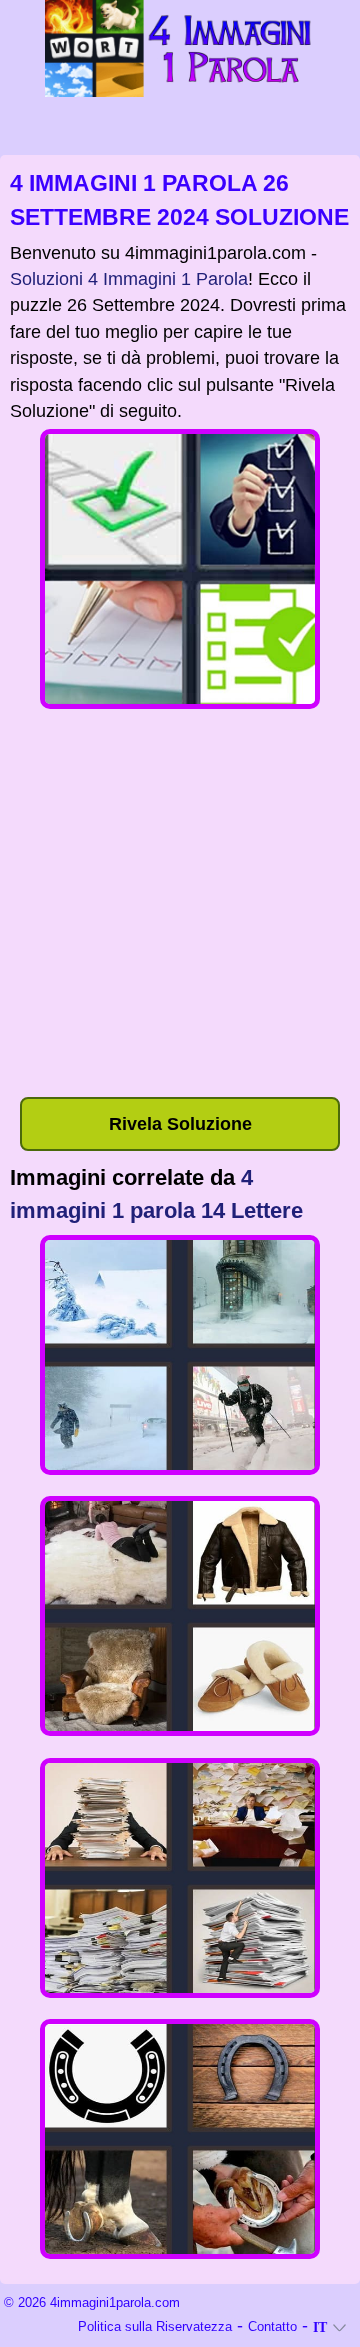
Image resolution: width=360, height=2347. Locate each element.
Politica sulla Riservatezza (155, 2326)
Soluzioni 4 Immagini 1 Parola (129, 279)
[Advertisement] (180, 907)
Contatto (272, 2326)
